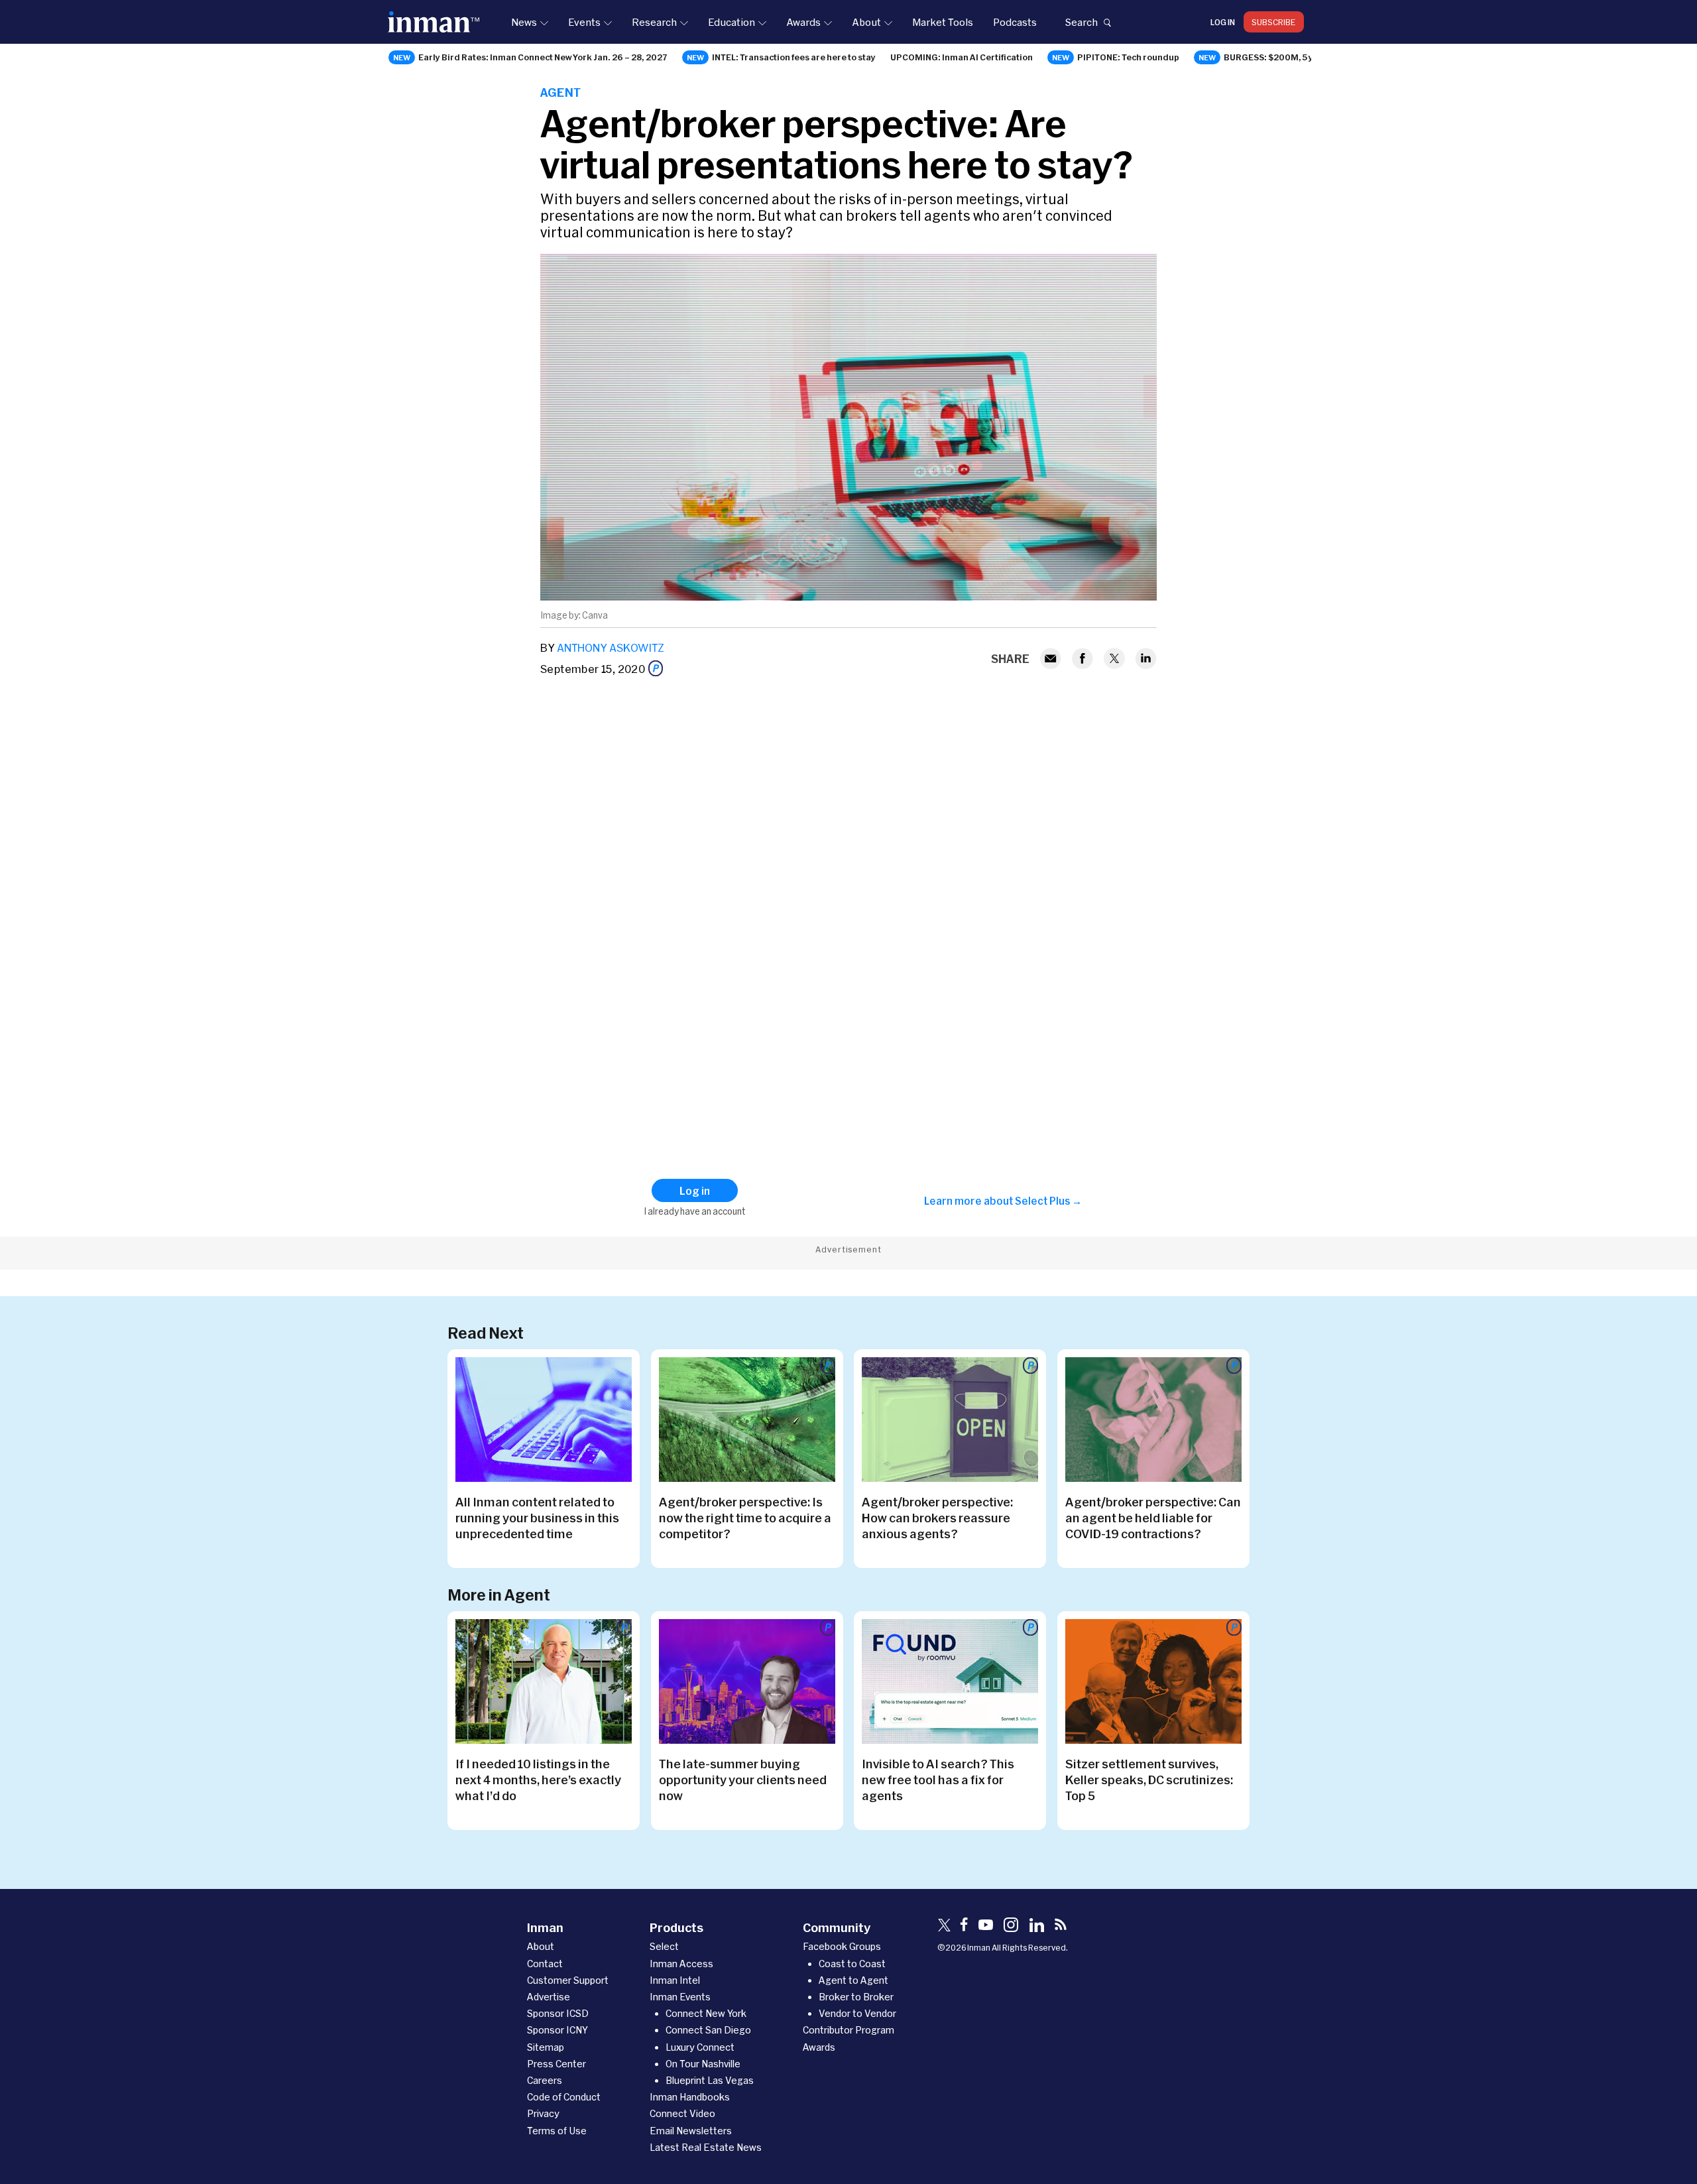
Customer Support (568, 1980)
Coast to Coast (852, 1964)
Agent (560, 92)
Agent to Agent (853, 1980)
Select (664, 1946)
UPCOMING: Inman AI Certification (962, 57)
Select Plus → (1048, 1201)
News (524, 22)
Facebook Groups (842, 1946)
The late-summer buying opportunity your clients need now (743, 1780)
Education (731, 22)
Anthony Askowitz (611, 647)
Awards (803, 22)
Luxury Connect (700, 2047)
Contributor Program (848, 2030)
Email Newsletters (691, 2131)
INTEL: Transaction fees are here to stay (794, 57)
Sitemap (546, 2047)
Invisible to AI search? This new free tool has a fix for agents (938, 1780)
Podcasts (1015, 22)
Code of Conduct (564, 2097)
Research (654, 22)
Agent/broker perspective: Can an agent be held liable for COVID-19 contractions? (1153, 1518)
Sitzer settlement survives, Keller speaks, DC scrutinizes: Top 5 (1149, 1780)
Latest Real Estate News (706, 2147)
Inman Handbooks (690, 2097)
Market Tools (943, 22)
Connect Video (682, 2113)
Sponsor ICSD (558, 2013)
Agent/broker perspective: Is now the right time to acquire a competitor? (745, 1518)
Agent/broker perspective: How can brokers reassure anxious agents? (937, 1518)
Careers (545, 2080)
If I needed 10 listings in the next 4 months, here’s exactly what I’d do (538, 1780)
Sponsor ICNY (557, 2030)
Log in (1223, 22)
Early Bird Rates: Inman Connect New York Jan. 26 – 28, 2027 (543, 57)
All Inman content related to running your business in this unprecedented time (537, 1518)
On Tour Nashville (703, 2064)
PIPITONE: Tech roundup (1128, 57)
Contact (545, 1964)
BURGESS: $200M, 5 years (1278, 57)
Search (1081, 22)
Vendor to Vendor (857, 2013)
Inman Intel (675, 1980)
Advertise (549, 1997)
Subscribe (1274, 22)
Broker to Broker (856, 1997)
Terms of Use (557, 2131)
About (866, 22)
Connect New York (706, 2013)
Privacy (543, 2113)
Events (584, 22)
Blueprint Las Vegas (710, 2080)
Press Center (556, 2064)
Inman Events (680, 1997)
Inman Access (681, 1964)
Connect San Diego (708, 2030)
